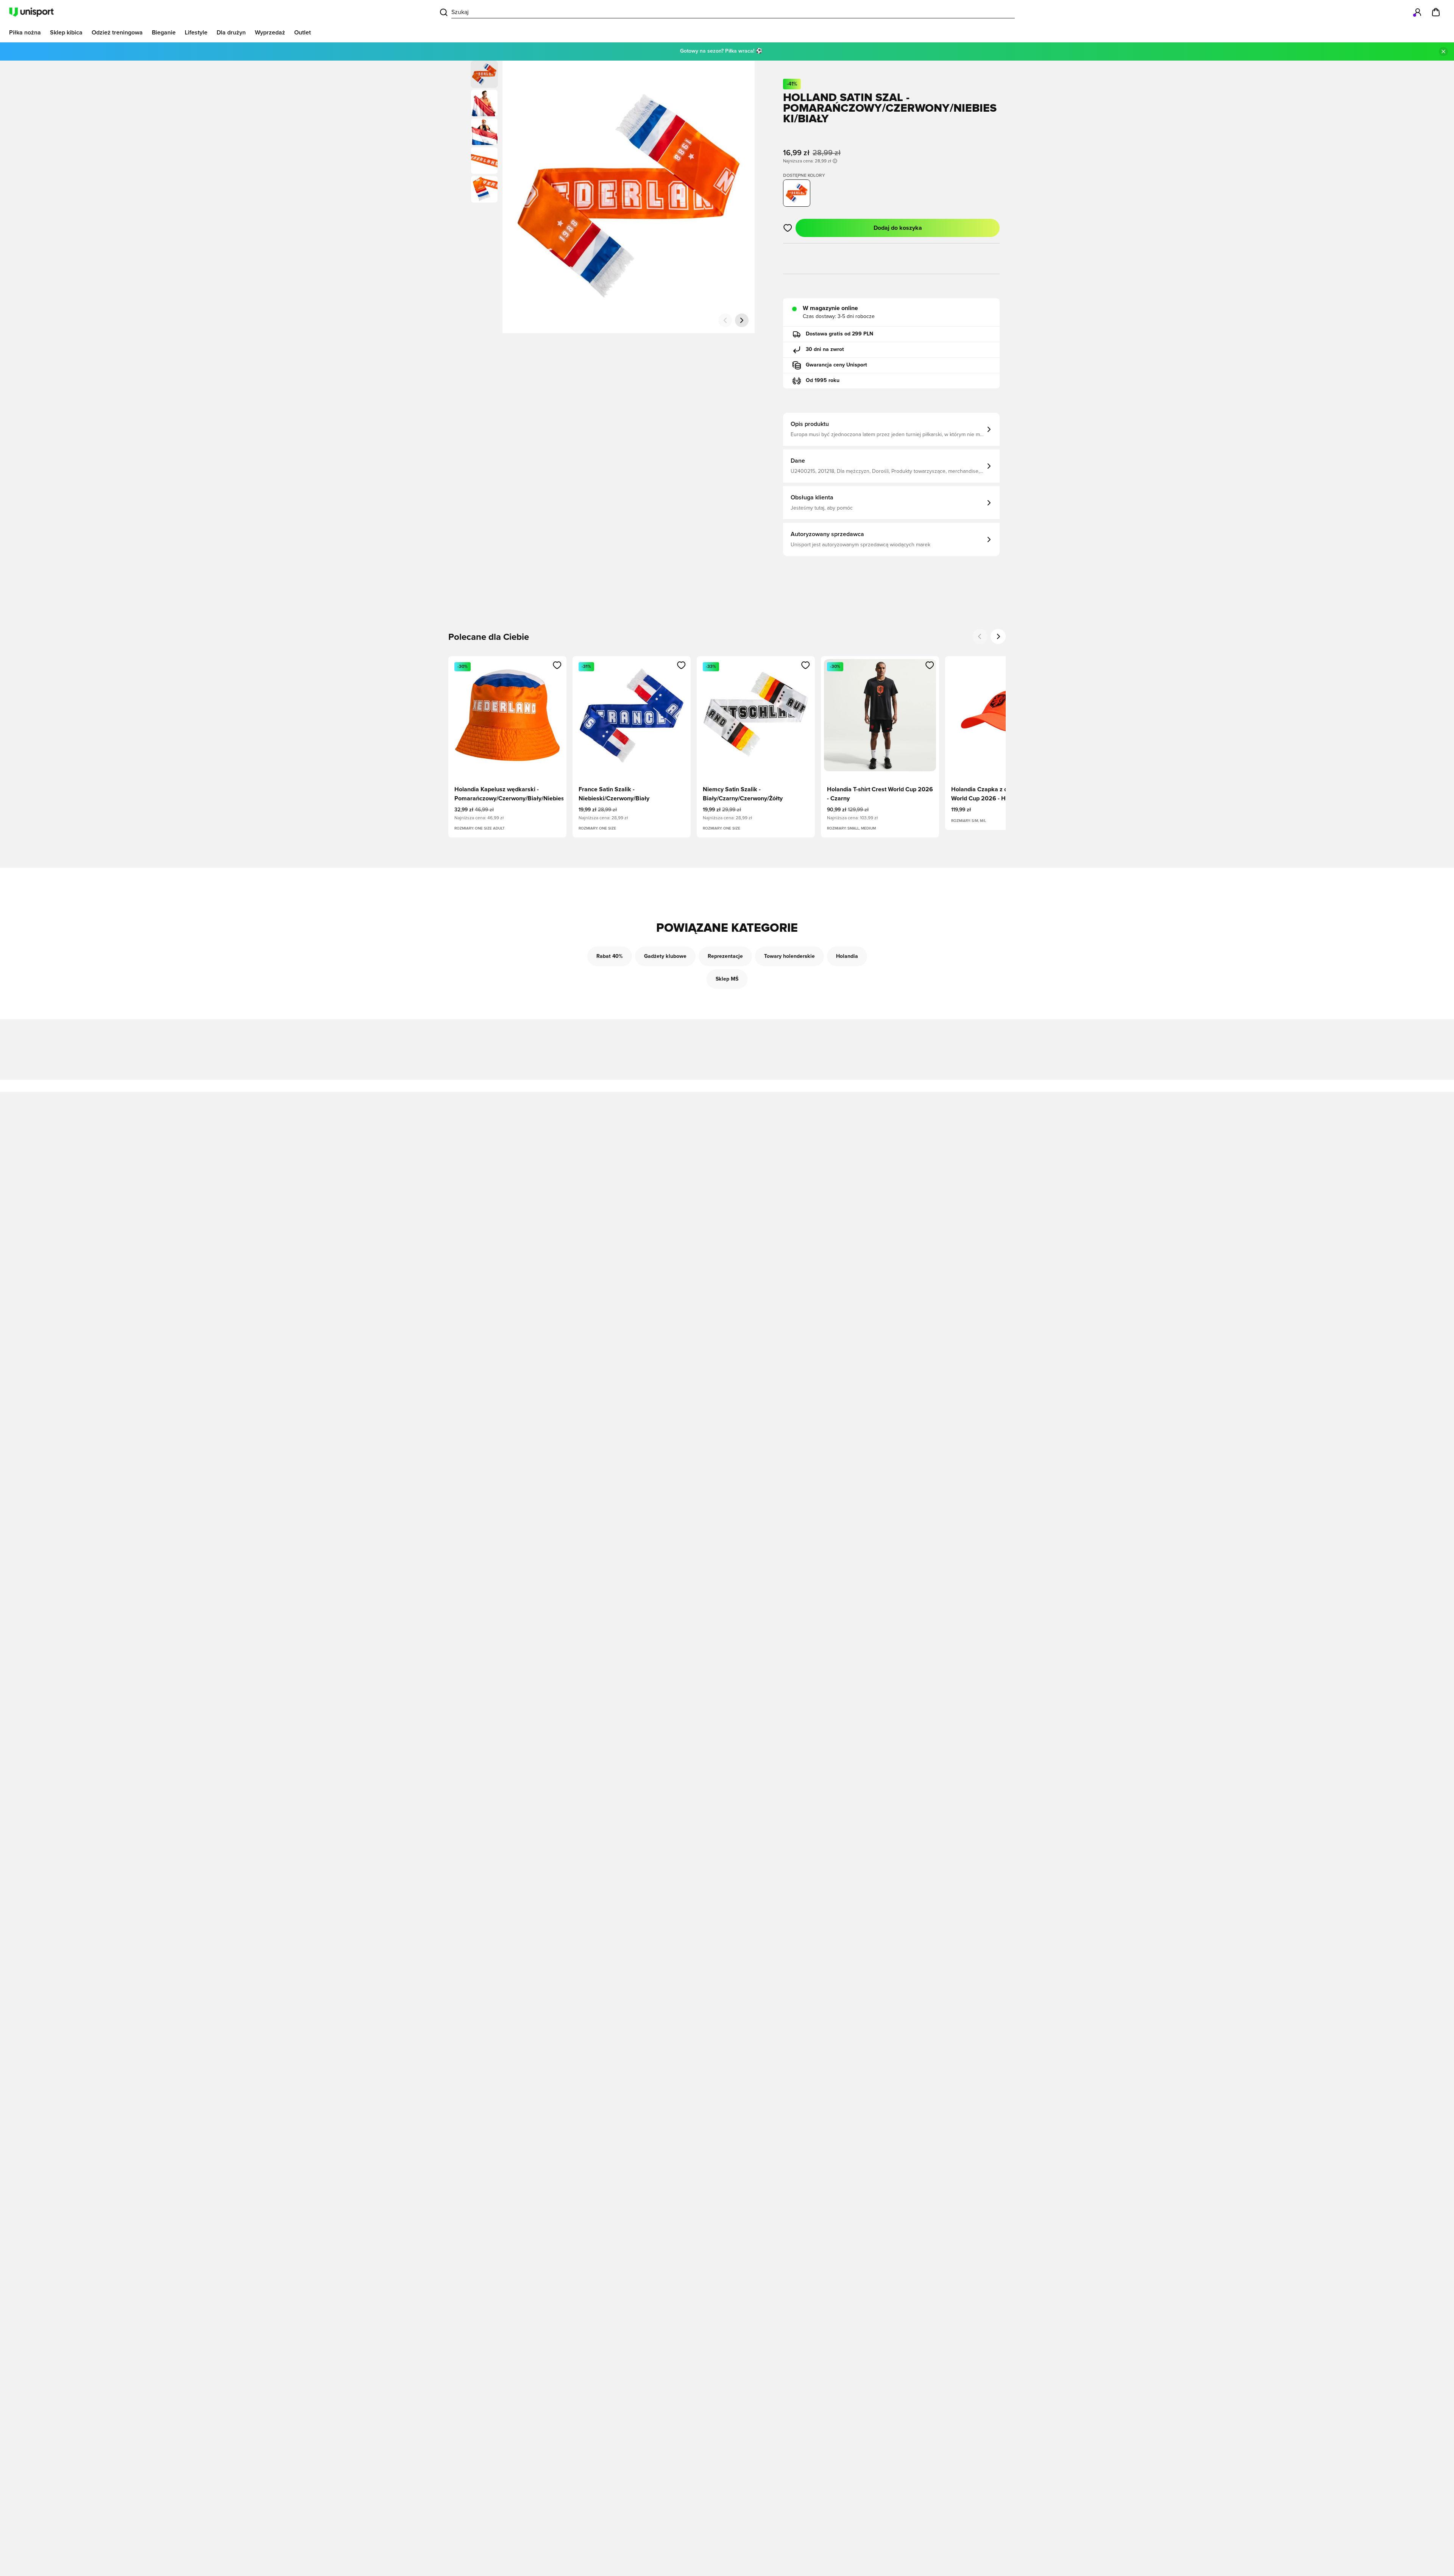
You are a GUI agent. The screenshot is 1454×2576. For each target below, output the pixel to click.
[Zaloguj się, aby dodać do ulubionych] (788, 228)
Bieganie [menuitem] (164, 33)
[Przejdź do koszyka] (1436, 12)
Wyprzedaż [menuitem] (270, 33)
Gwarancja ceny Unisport (836, 365)
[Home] (31, 12)
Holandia (847, 956)
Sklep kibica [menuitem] (66, 33)
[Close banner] (1443, 51)
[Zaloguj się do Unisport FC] (1418, 12)
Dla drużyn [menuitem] (231, 33)
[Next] (998, 636)
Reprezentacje (725, 956)
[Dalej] (742, 320)
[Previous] (980, 636)
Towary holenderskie (789, 956)
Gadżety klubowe (665, 956)
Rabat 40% (610, 956)
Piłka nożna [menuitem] (25, 33)
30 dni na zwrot (825, 349)
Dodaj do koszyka (898, 228)
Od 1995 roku (823, 380)
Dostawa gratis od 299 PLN (839, 334)
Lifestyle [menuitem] (196, 33)
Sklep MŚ (727, 979)
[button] (484, 103)
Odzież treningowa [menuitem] (117, 33)
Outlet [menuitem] (303, 33)
